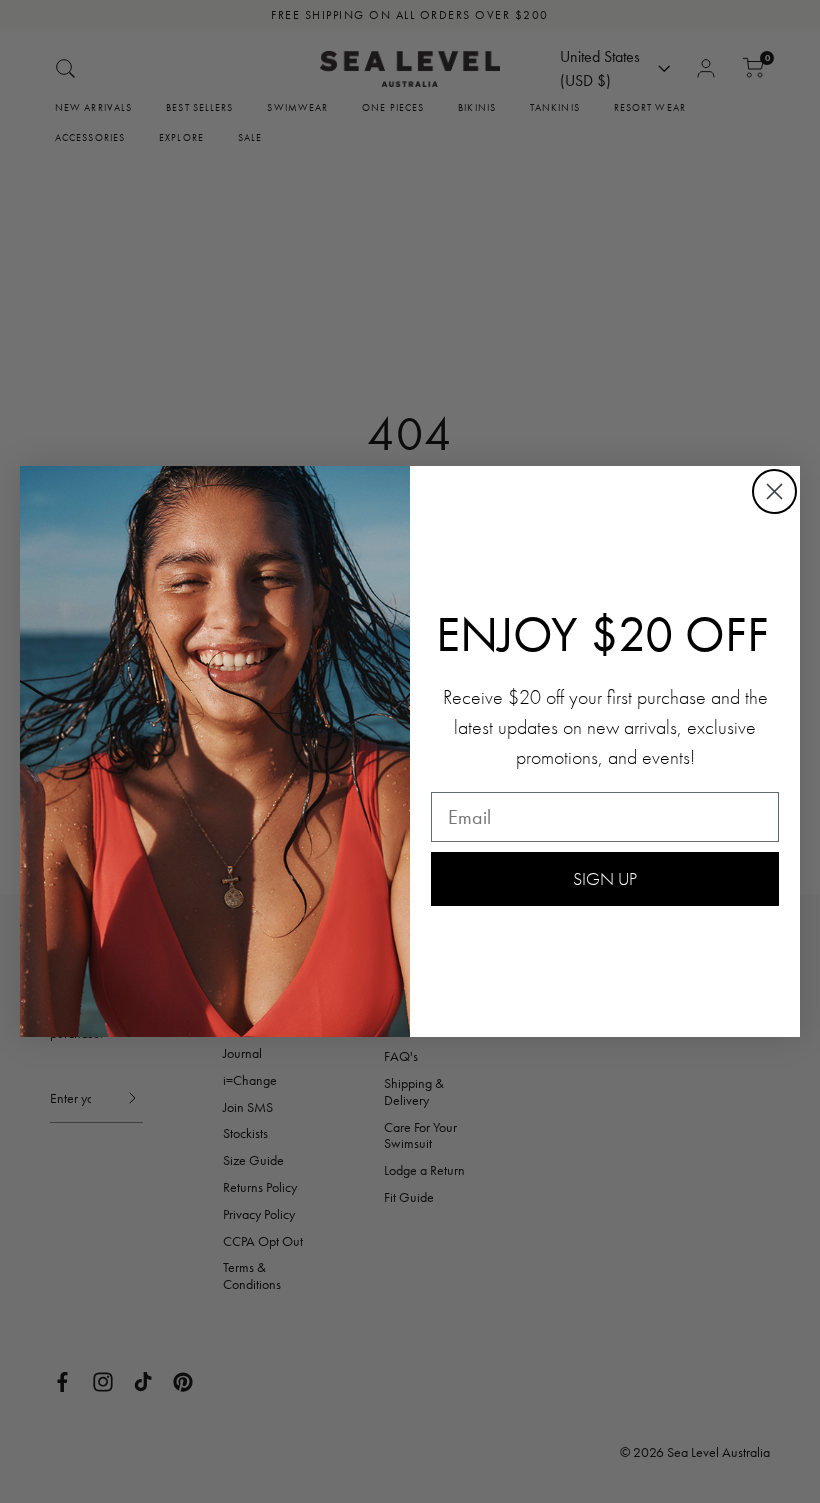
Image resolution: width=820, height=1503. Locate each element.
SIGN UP (605, 878)
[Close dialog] (774, 491)
